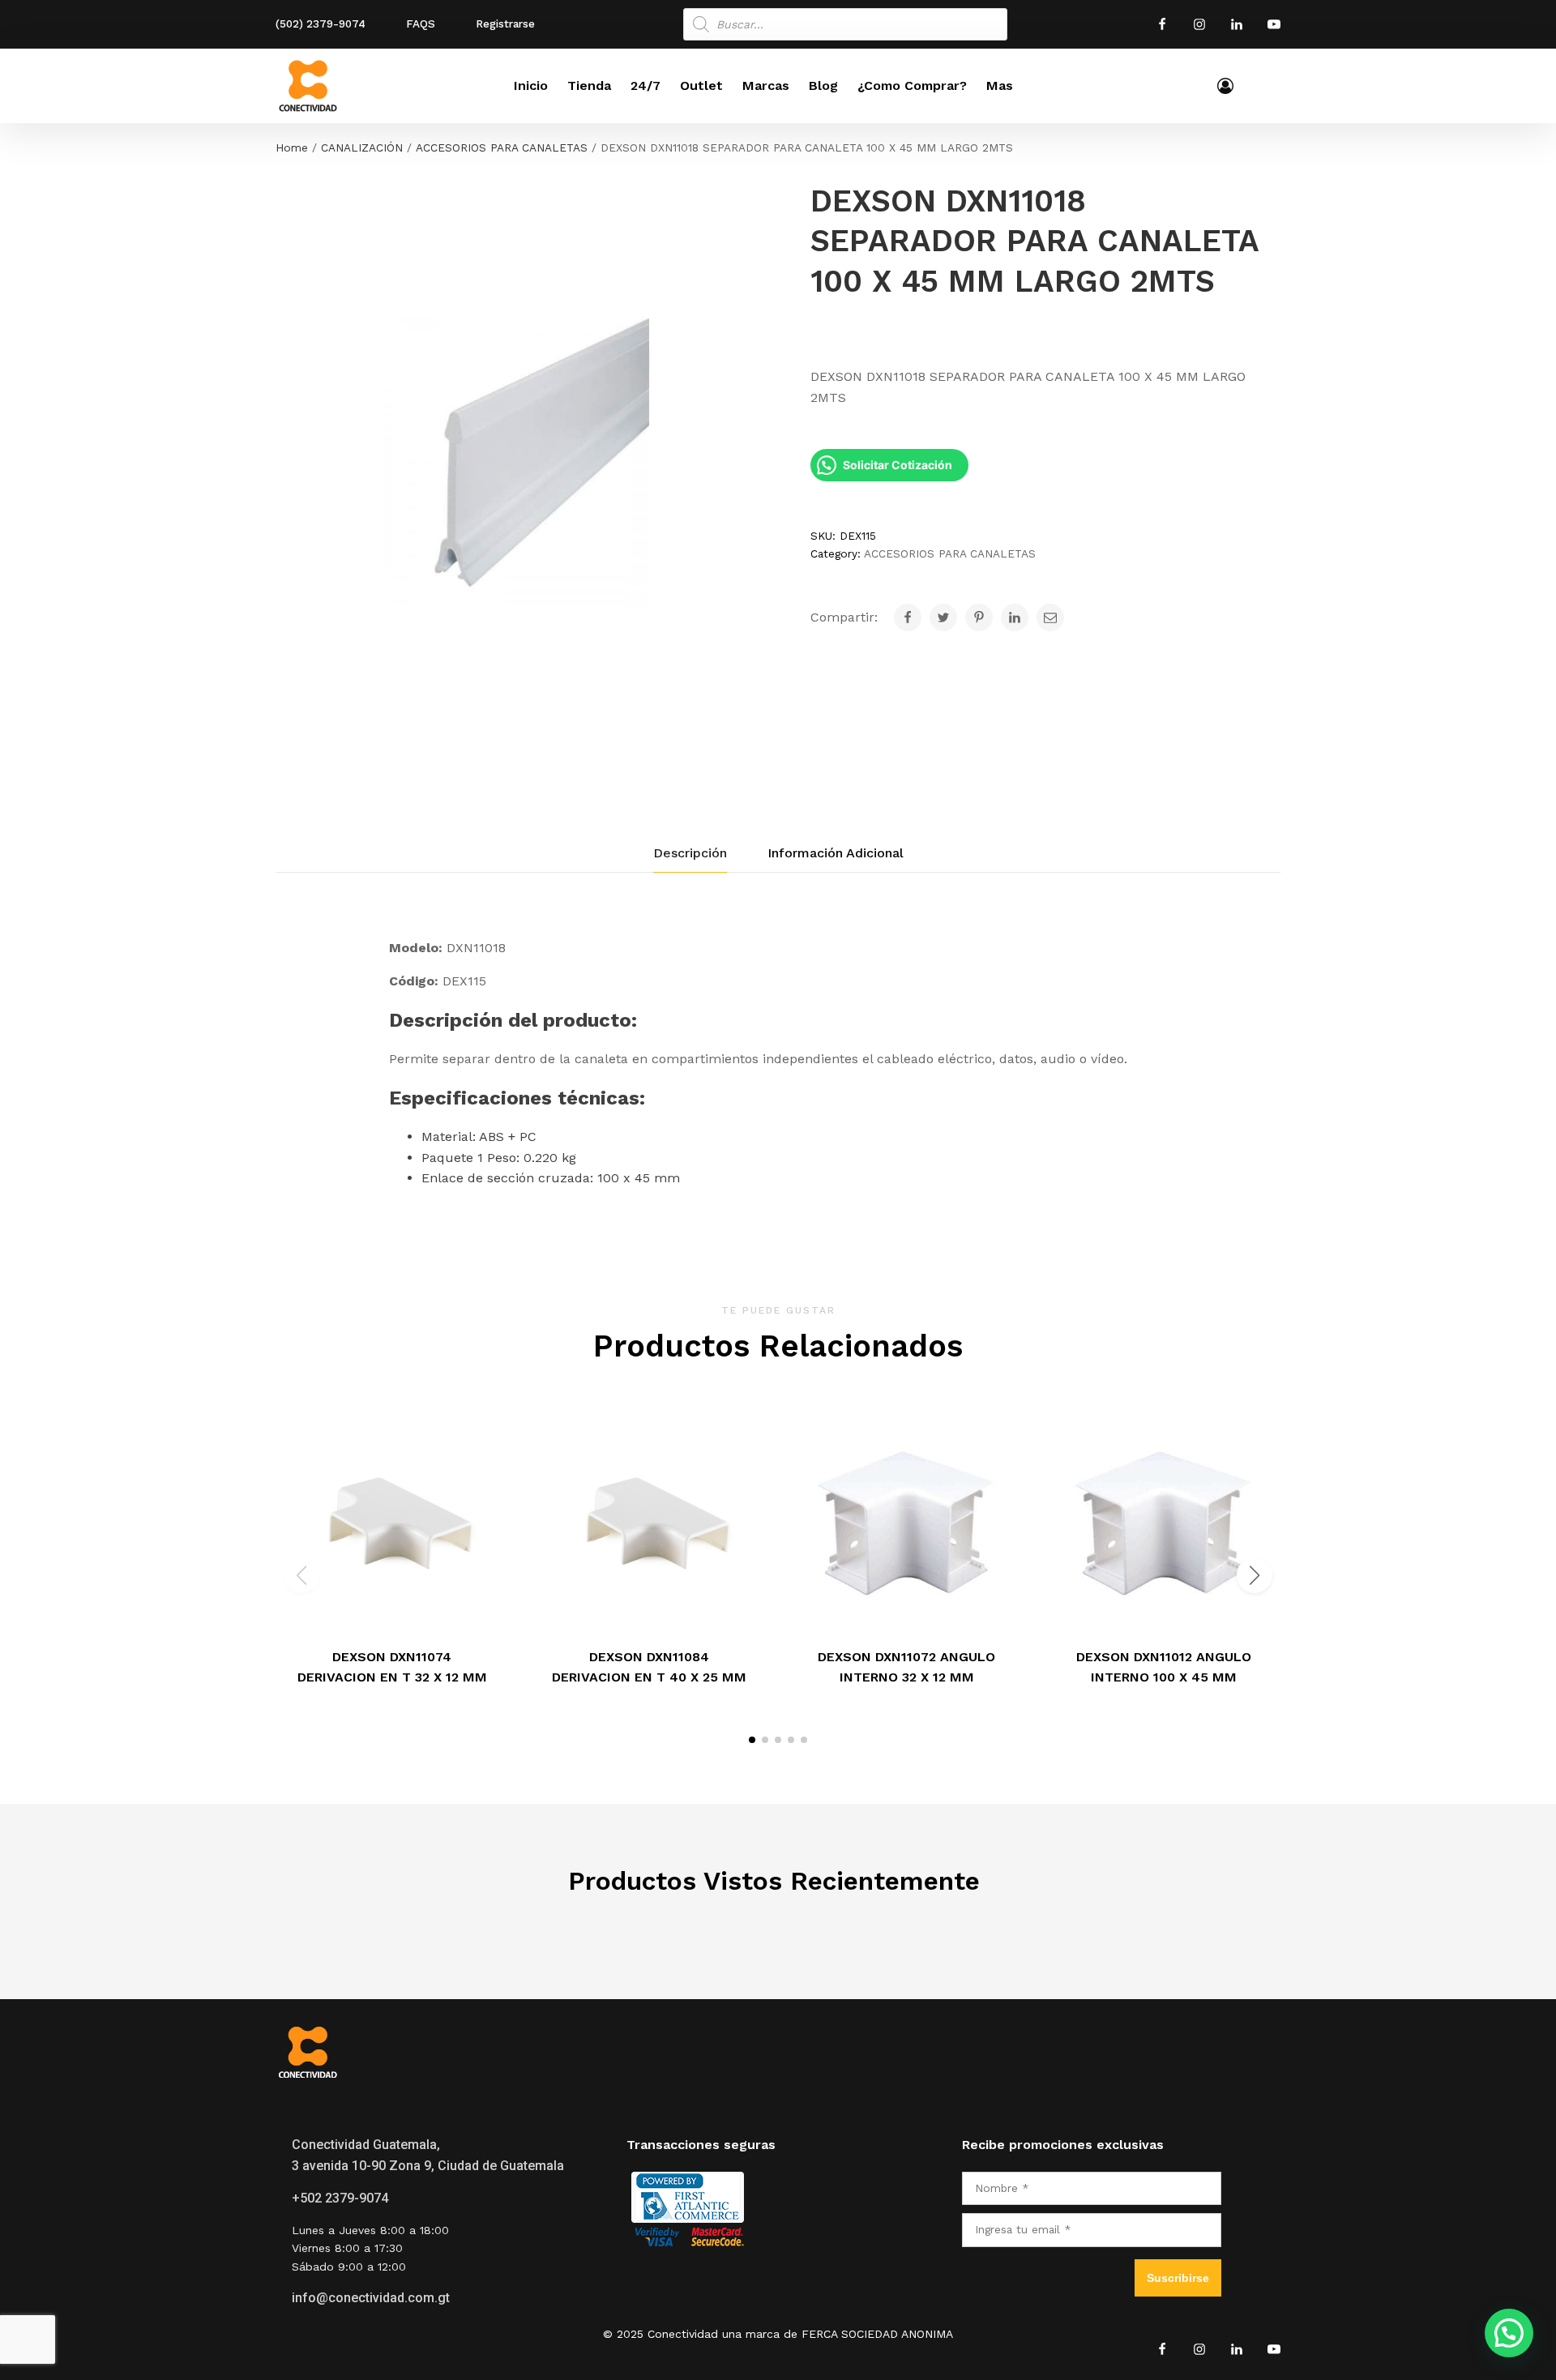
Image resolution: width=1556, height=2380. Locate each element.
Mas (1000, 85)
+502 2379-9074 (340, 2198)
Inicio (531, 85)
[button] (752, 1740)
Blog (823, 85)
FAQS (421, 24)
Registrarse (505, 24)
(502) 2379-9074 (321, 24)
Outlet (701, 85)
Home (292, 147)
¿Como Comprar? (912, 85)
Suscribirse (1178, 2278)
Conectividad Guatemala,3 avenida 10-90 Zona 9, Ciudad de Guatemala (428, 2155)
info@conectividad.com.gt (371, 2298)
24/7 (645, 85)
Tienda (589, 85)
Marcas (766, 85)
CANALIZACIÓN (362, 147)
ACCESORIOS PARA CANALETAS (502, 147)
